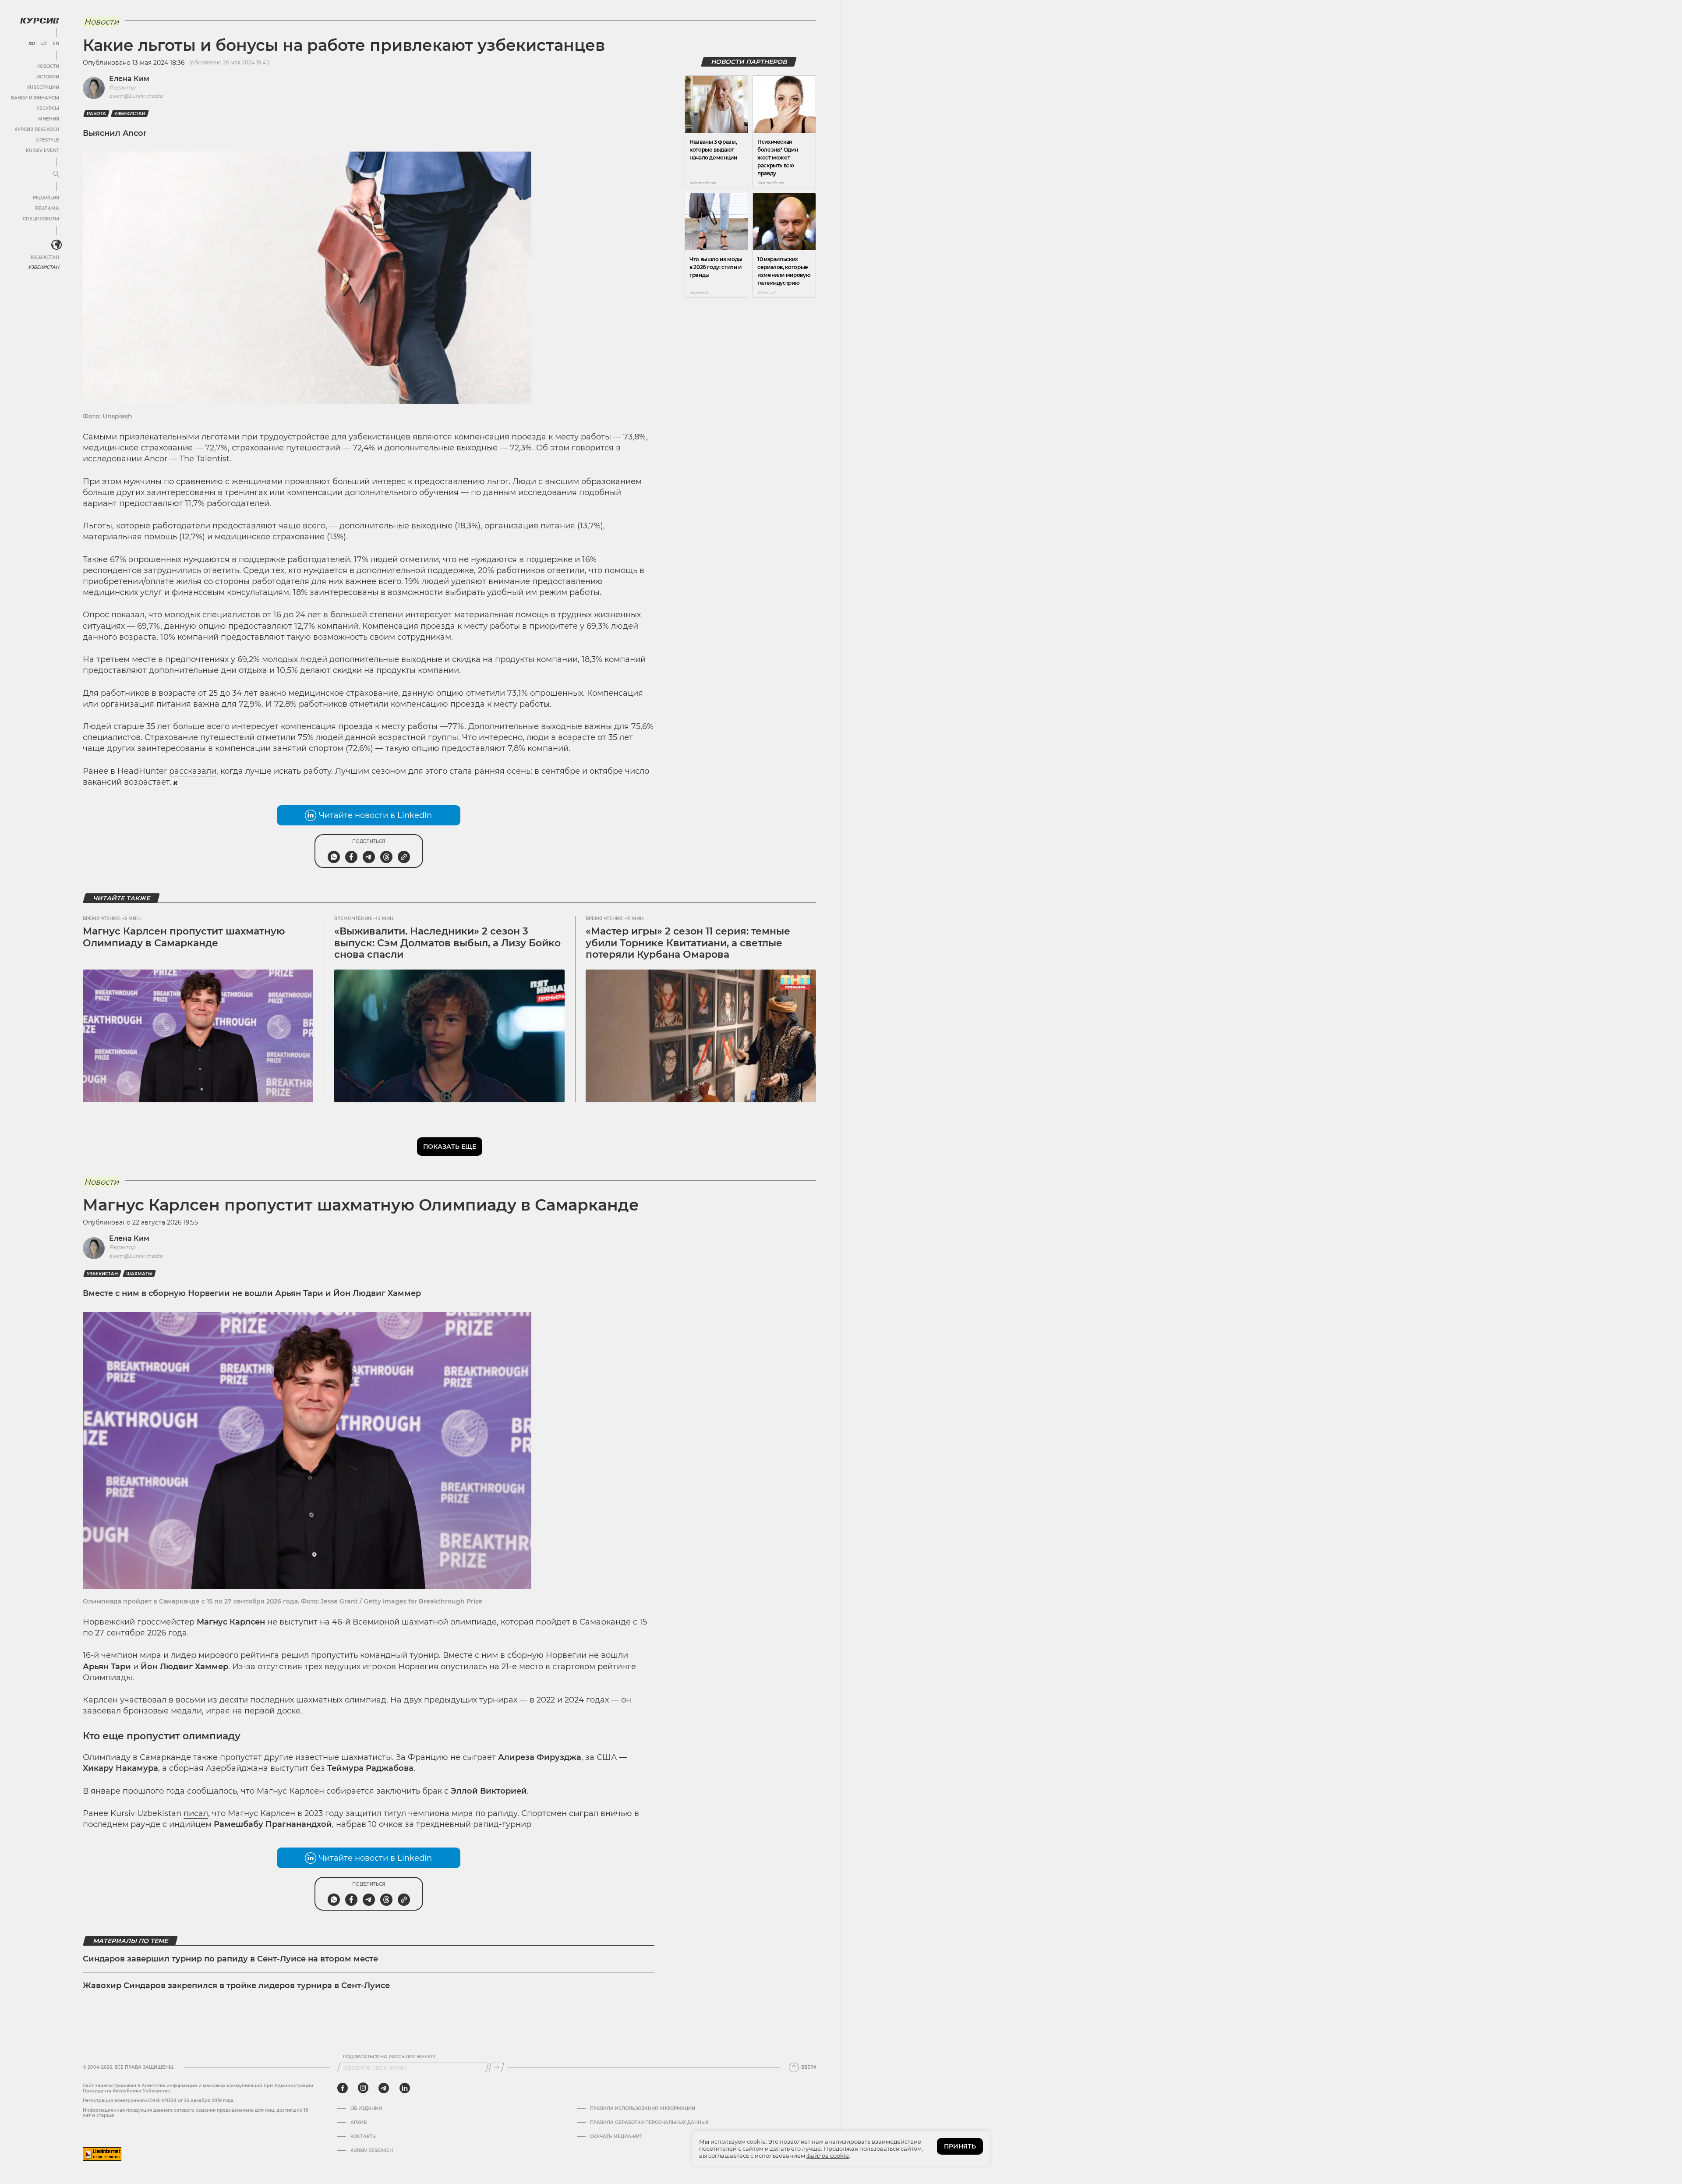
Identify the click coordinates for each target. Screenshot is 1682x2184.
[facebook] (343, 2088)
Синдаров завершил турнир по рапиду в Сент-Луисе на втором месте (230, 1959)
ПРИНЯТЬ (960, 2146)
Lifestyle (47, 140)
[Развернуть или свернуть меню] (56, 174)
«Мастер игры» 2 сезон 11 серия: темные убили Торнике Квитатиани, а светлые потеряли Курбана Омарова (688, 943)
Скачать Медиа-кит (616, 2137)
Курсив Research (37, 129)
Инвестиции (43, 87)
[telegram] (384, 2088)
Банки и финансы (35, 98)
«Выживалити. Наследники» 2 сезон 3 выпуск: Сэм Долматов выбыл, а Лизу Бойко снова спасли (447, 943)
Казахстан (45, 257)
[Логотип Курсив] (39, 21)
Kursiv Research (372, 2151)
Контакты (364, 2137)
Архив (359, 2123)
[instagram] (363, 2088)
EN (56, 44)
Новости (48, 66)
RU (31, 44)
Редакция (46, 198)
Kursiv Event (42, 150)
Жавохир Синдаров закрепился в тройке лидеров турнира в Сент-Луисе (236, 1986)
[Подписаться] (496, 2067)
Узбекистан (44, 267)
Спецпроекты (41, 219)
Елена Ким (129, 79)
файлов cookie (828, 2156)
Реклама (47, 208)
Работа (96, 114)
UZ (44, 44)
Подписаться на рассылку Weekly (389, 2057)
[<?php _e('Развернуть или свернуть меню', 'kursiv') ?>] (57, 245)
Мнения (49, 119)
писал (196, 1813)
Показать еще (450, 1147)
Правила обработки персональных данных (649, 2123)
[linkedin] (405, 2088)
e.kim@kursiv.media (136, 96)
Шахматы (139, 1274)
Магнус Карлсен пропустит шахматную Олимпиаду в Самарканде (184, 937)
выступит (299, 1622)
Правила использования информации (643, 2109)
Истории (48, 77)
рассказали (193, 771)
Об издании (366, 2109)
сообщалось (212, 1791)
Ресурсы (48, 108)
